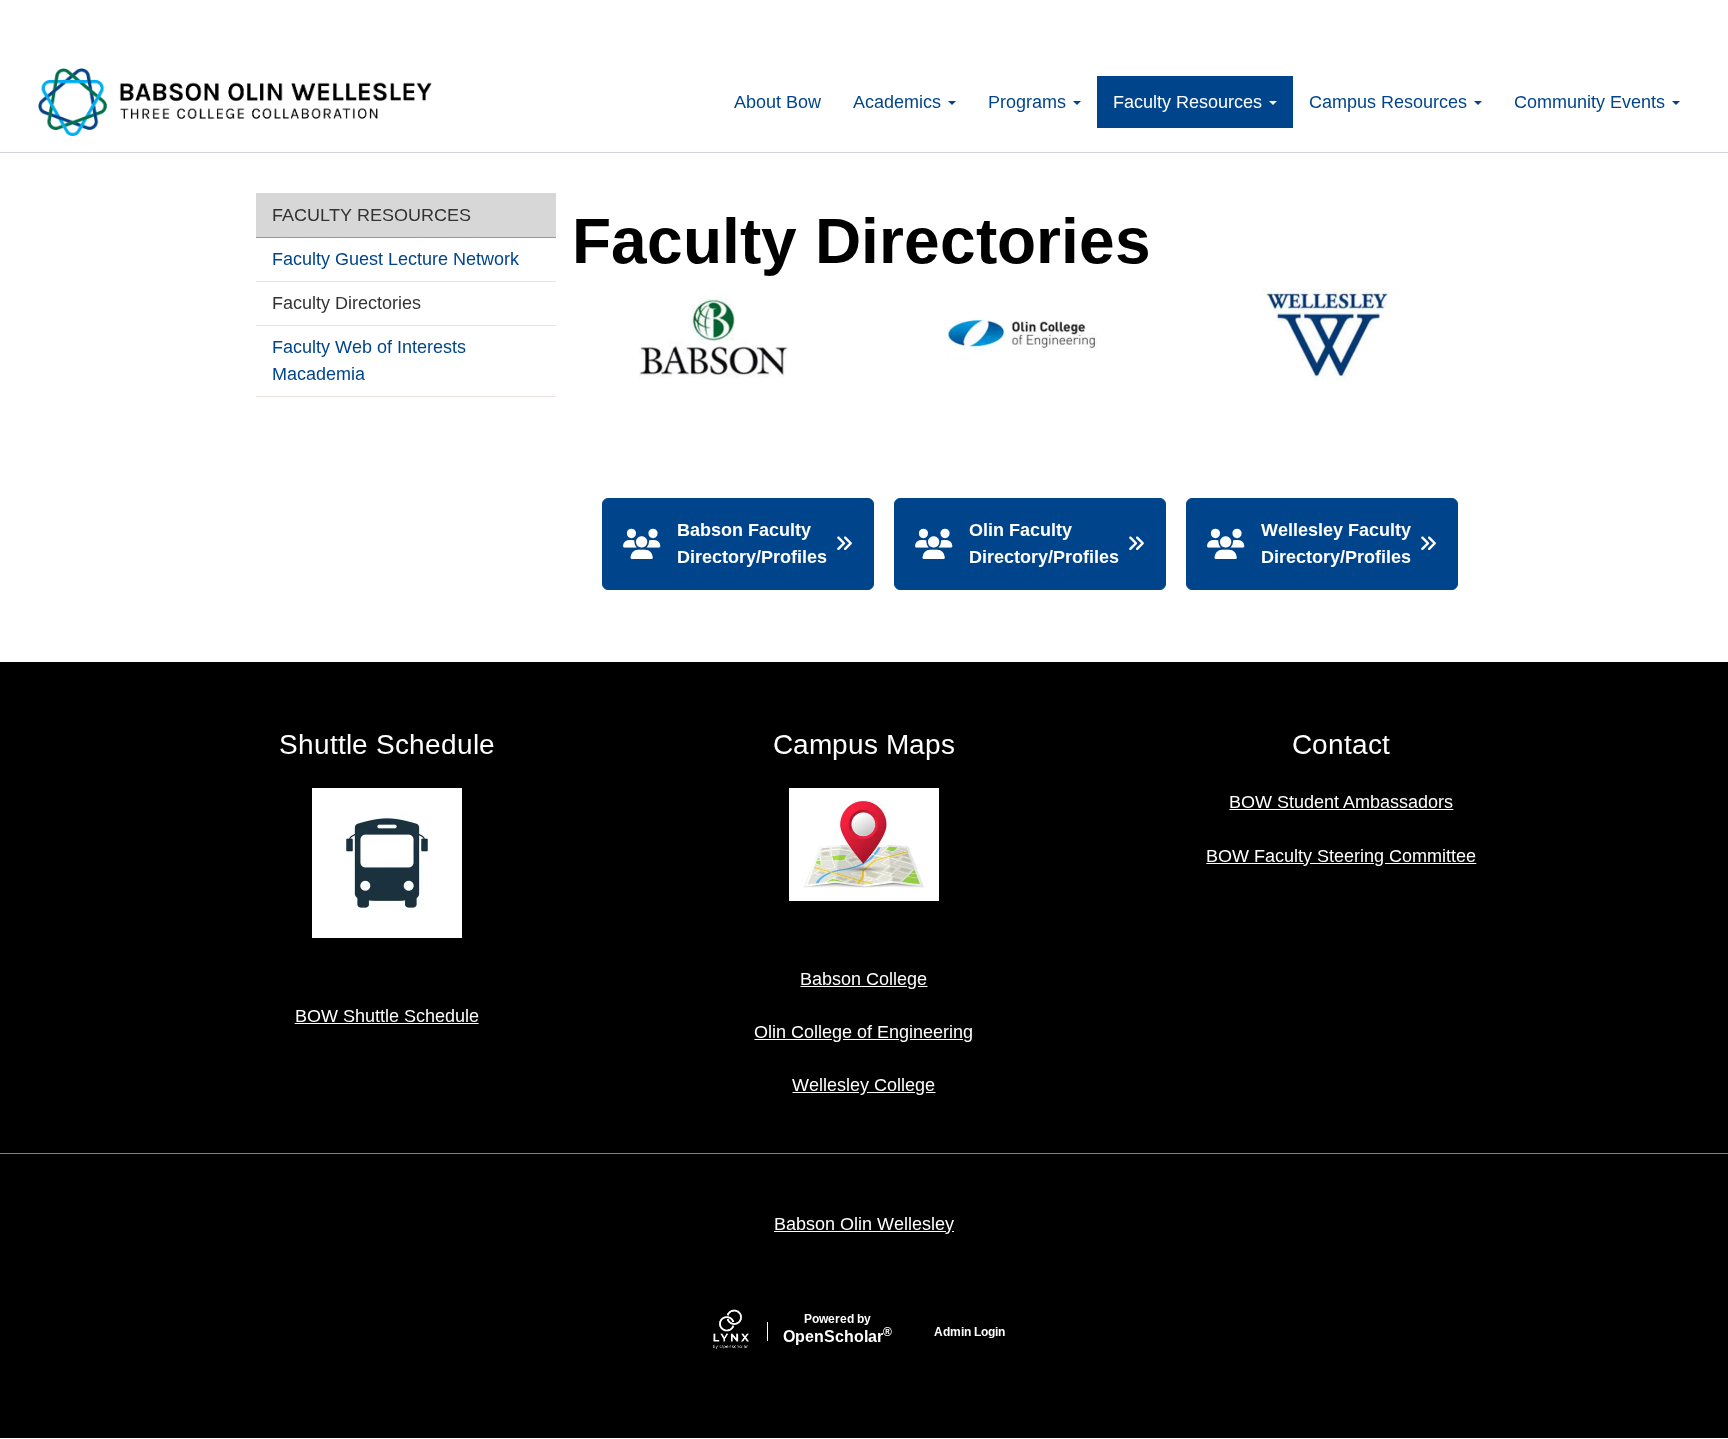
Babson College (863, 979)
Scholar (837, 1329)
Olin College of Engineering (863, 1032)
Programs (1029, 102)
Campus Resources (1390, 102)
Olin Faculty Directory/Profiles (1044, 543)
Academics (899, 102)
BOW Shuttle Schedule (387, 1016)
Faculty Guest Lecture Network (395, 259)
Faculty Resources (1190, 102)
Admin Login (969, 1332)
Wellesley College (863, 1085)
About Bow (777, 102)
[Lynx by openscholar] (748, 1331)
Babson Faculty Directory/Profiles (752, 543)
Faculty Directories (346, 303)
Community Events (1592, 102)
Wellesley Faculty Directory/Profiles (1336, 543)
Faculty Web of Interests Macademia (369, 360)
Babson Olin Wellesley (864, 1224)
